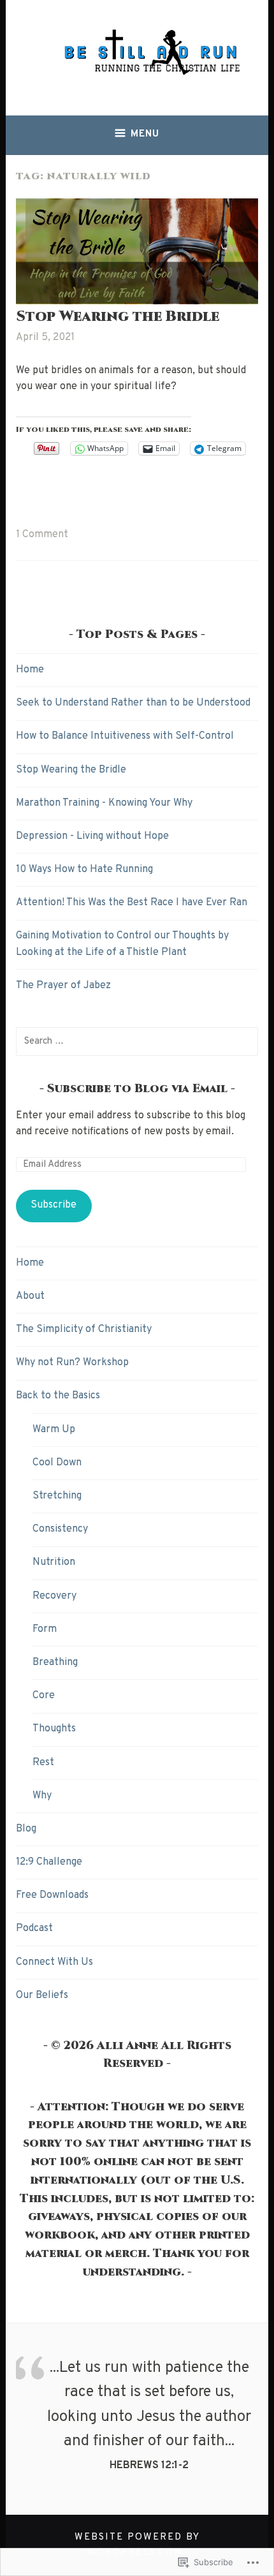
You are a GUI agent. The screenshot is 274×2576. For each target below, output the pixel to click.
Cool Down (57, 1463)
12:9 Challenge (49, 1862)
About (30, 1296)
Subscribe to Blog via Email (137, 1089)
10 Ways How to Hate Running (84, 870)
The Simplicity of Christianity (84, 1329)
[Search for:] (137, 1041)
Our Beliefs (42, 1995)
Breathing (55, 1662)
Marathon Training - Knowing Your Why (104, 803)
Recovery (54, 1596)
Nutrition (54, 1562)
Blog (26, 1829)
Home (30, 670)
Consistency (60, 1529)
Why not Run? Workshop (72, 1363)
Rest (43, 1763)
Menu (145, 134)
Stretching (57, 1496)
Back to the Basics (58, 1396)
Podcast (34, 1928)
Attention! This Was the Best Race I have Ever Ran (132, 903)
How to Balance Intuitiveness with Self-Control (125, 736)
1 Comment (42, 535)
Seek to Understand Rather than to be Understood (133, 703)
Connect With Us (54, 1962)
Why (42, 1796)
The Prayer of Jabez (63, 986)
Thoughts (54, 1729)
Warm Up (54, 1430)
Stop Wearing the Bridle (118, 317)
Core (44, 1696)
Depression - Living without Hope (92, 836)
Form (45, 1629)
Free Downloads (52, 1895)
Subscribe (54, 1205)
